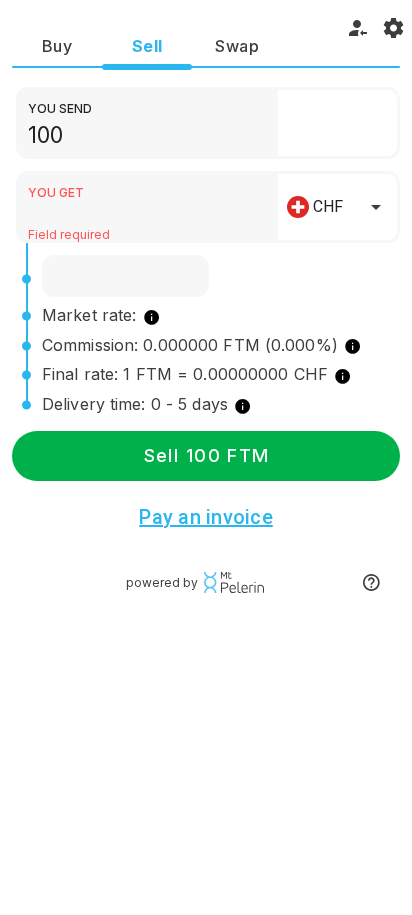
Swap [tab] (237, 46)
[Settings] (394, 28)
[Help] (371, 583)
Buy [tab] (57, 46)
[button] (337, 123)
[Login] (358, 28)
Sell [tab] (147, 46)
